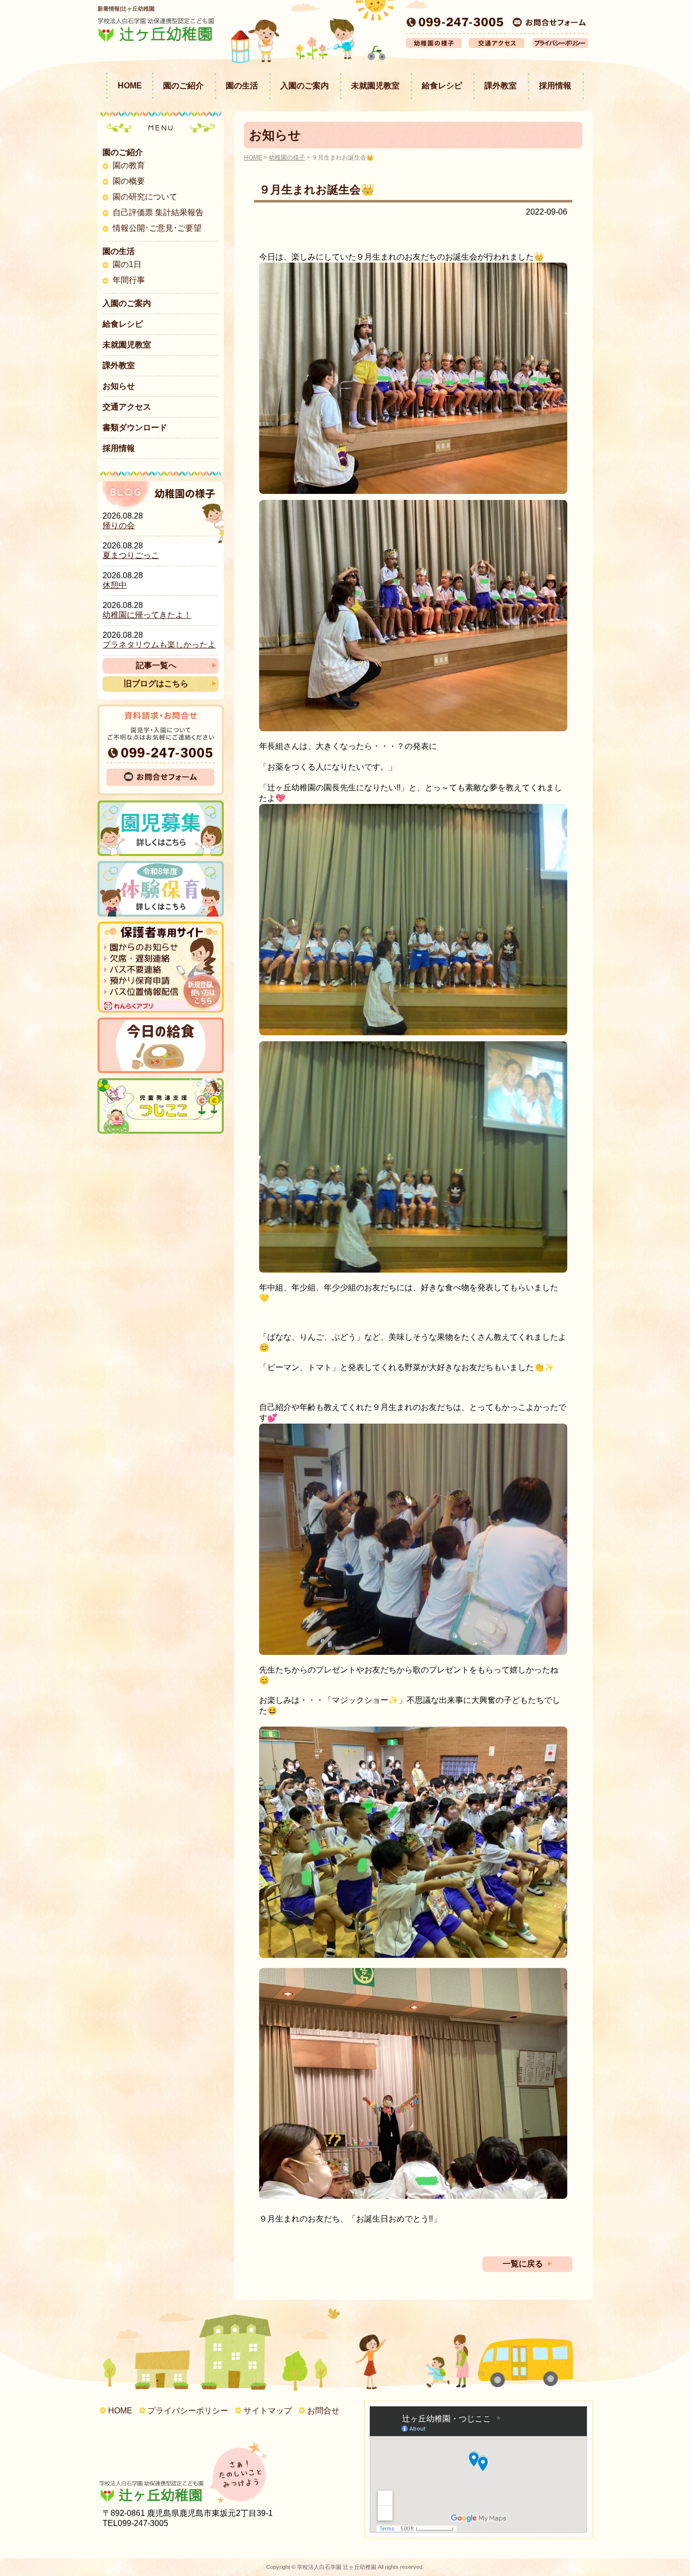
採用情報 (555, 86)
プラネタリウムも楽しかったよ (159, 645)
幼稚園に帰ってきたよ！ (147, 615)
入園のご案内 (305, 86)
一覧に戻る (523, 2264)
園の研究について (145, 197)
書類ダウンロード (135, 427)
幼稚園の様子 (287, 158)
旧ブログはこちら (156, 684)
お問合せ (323, 2411)
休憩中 (115, 585)
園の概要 (129, 181)
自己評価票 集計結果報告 (158, 212)
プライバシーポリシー (188, 2411)
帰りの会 (119, 525)
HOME (130, 86)
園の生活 (242, 86)
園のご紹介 (183, 86)
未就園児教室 (375, 86)
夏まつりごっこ (131, 555)
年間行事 (129, 280)
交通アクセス (127, 407)
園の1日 (127, 264)
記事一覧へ (156, 665)
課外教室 (501, 86)
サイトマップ (268, 2411)
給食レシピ (442, 86)
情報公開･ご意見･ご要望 (157, 228)
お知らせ (119, 386)
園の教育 (129, 165)
